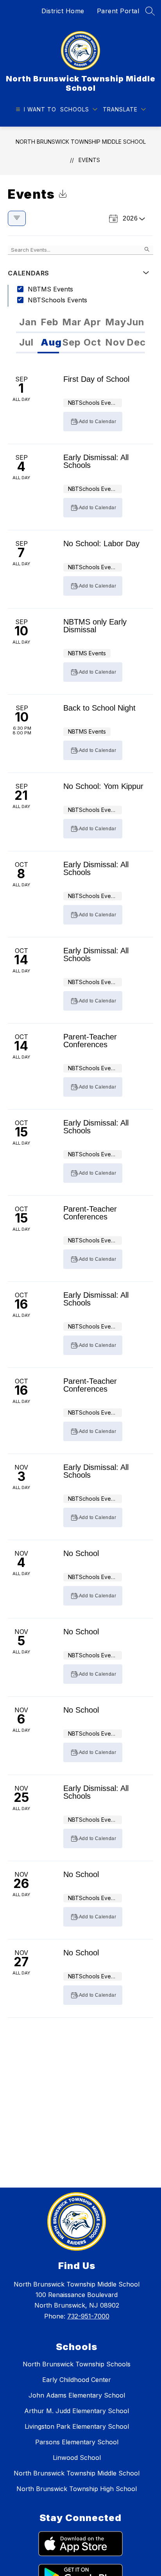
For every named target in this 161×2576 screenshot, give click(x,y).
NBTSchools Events (57, 300)
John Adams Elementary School (77, 2395)
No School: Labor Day (101, 543)
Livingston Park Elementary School (77, 2426)
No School (81, 1553)
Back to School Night (99, 708)
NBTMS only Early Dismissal (95, 626)
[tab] (27, 323)
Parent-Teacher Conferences (90, 1041)
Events (89, 160)
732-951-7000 (88, 2316)
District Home (63, 11)
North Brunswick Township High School (77, 2489)
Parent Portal (118, 11)
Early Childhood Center (77, 2380)
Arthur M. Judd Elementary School (77, 2411)
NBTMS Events (50, 289)
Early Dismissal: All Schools (96, 461)
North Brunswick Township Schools (77, 2364)
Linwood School (77, 2458)
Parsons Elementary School (77, 2442)
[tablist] (80, 323)
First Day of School (96, 379)
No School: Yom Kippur (103, 786)
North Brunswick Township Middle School (81, 142)
